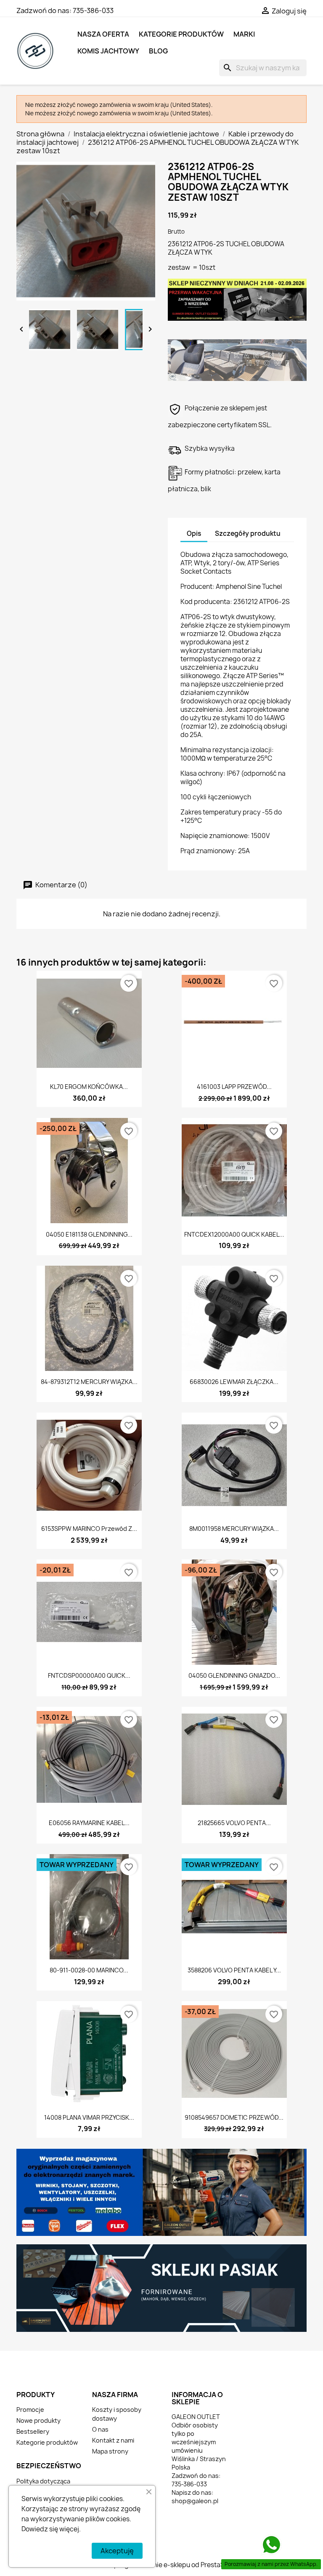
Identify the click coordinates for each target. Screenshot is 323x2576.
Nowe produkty (38, 2420)
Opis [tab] (194, 534)
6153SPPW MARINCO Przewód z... (89, 1529)
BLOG (158, 51)
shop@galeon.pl (195, 2501)
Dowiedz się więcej (50, 2529)
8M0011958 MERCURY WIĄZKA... (234, 1529)
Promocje (30, 2410)
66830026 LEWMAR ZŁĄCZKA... (234, 1382)
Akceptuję (117, 2551)
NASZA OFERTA (103, 34)
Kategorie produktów (181, 34)
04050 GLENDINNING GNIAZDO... (234, 1675)
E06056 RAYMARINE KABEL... (89, 1823)
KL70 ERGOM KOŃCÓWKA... (89, 1087)
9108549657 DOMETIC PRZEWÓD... (234, 2117)
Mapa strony (110, 2451)
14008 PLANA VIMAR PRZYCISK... (89, 2117)
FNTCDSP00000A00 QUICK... (89, 1675)
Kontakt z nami (113, 2440)
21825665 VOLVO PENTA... (234, 1823)
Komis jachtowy (108, 51)
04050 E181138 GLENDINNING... (89, 1234)
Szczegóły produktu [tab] (248, 534)
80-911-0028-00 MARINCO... (89, 1970)
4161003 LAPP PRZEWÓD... (234, 1087)
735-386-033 (93, 11)
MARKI (244, 34)
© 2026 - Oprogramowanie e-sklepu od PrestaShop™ (161, 2565)
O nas (100, 2429)
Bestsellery (33, 2431)
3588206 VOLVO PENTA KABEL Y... (234, 1970)
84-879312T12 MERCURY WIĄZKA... (89, 1382)
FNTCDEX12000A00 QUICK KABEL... (234, 1234)
